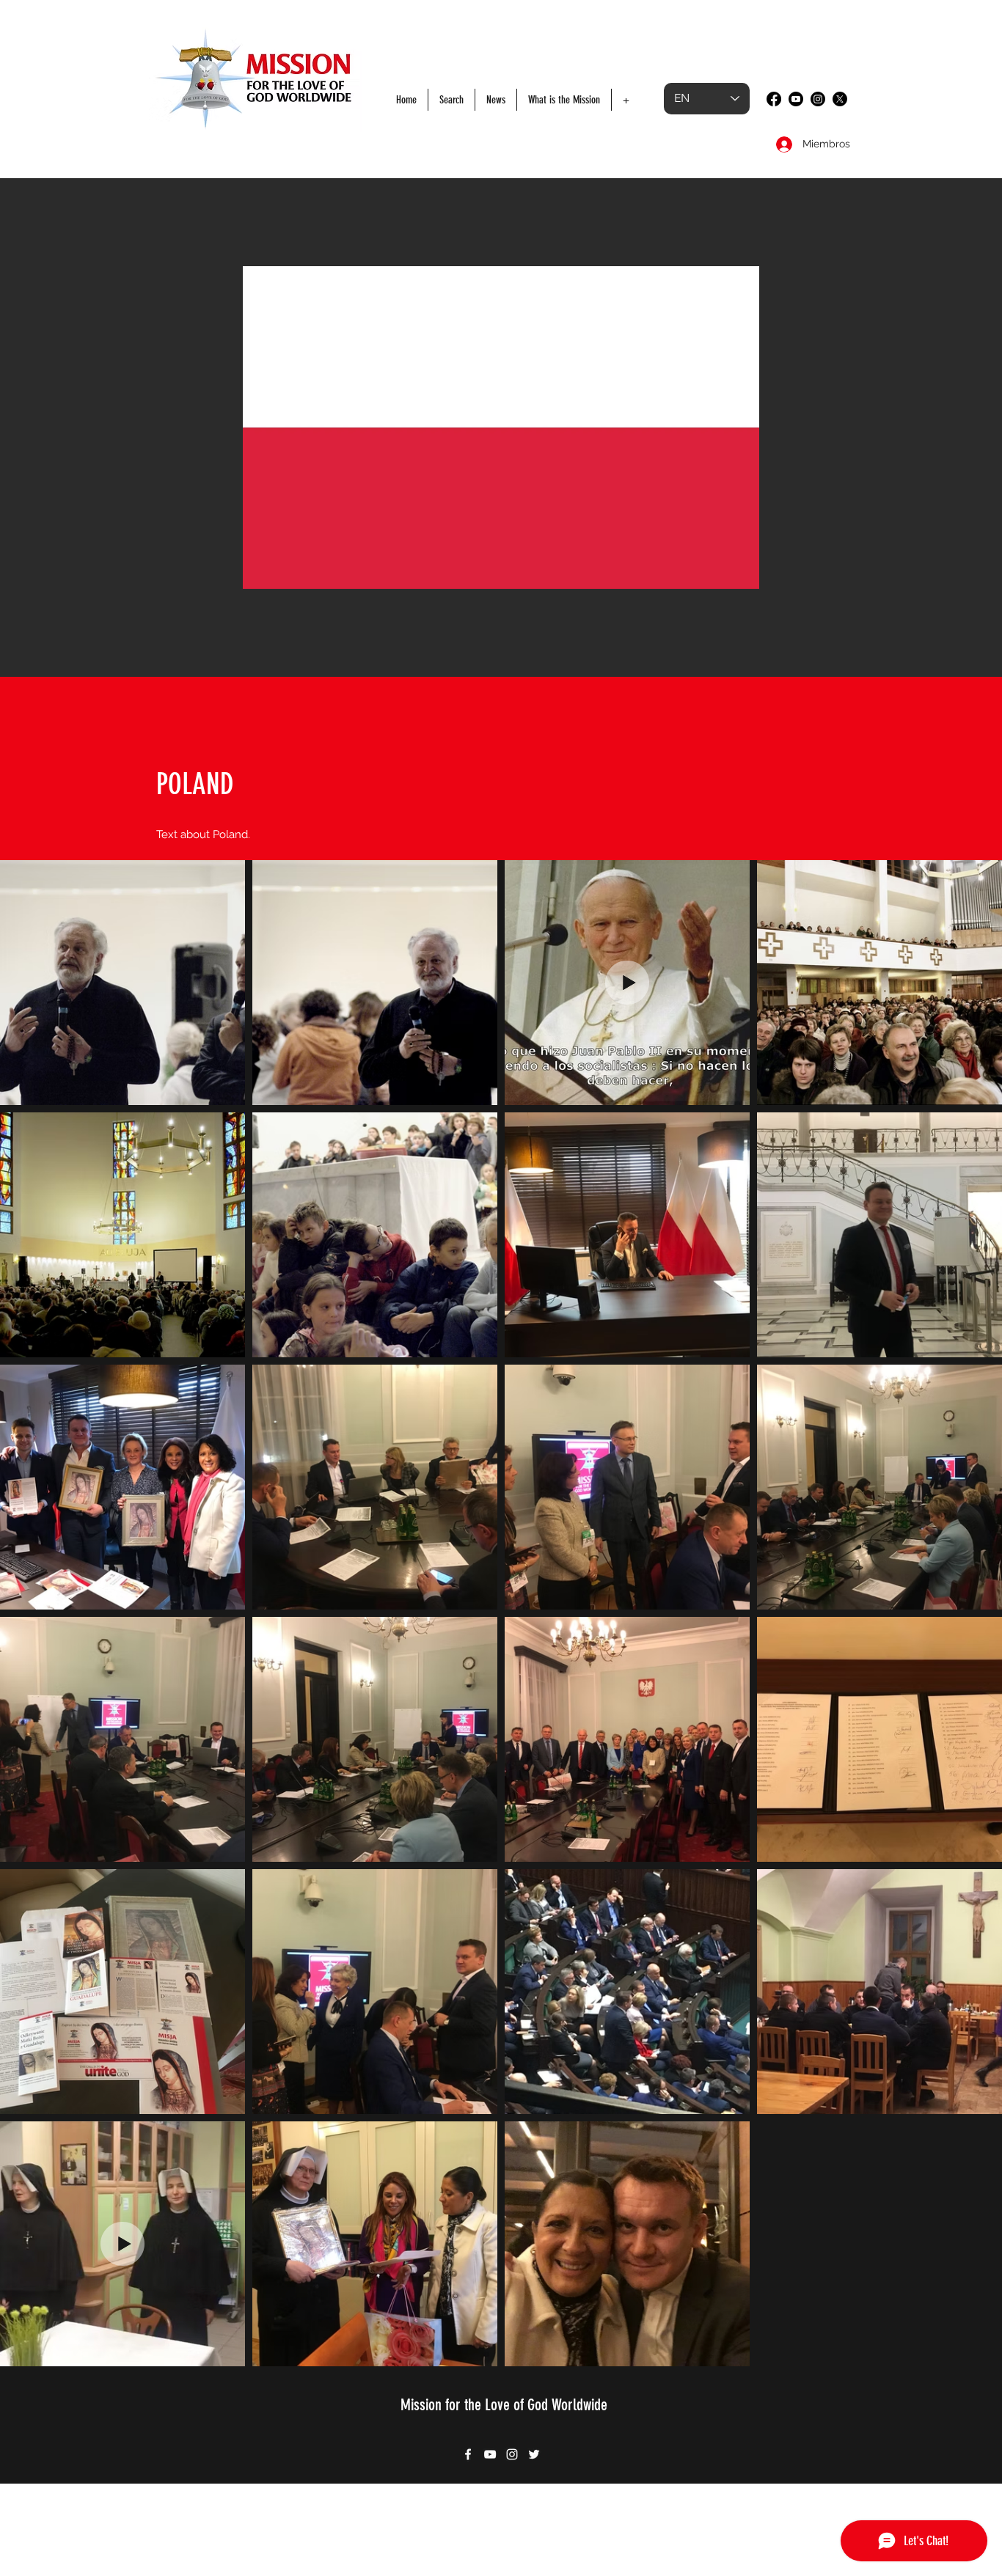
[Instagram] (818, 99)
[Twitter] (840, 99)
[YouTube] (796, 99)
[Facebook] (774, 99)
